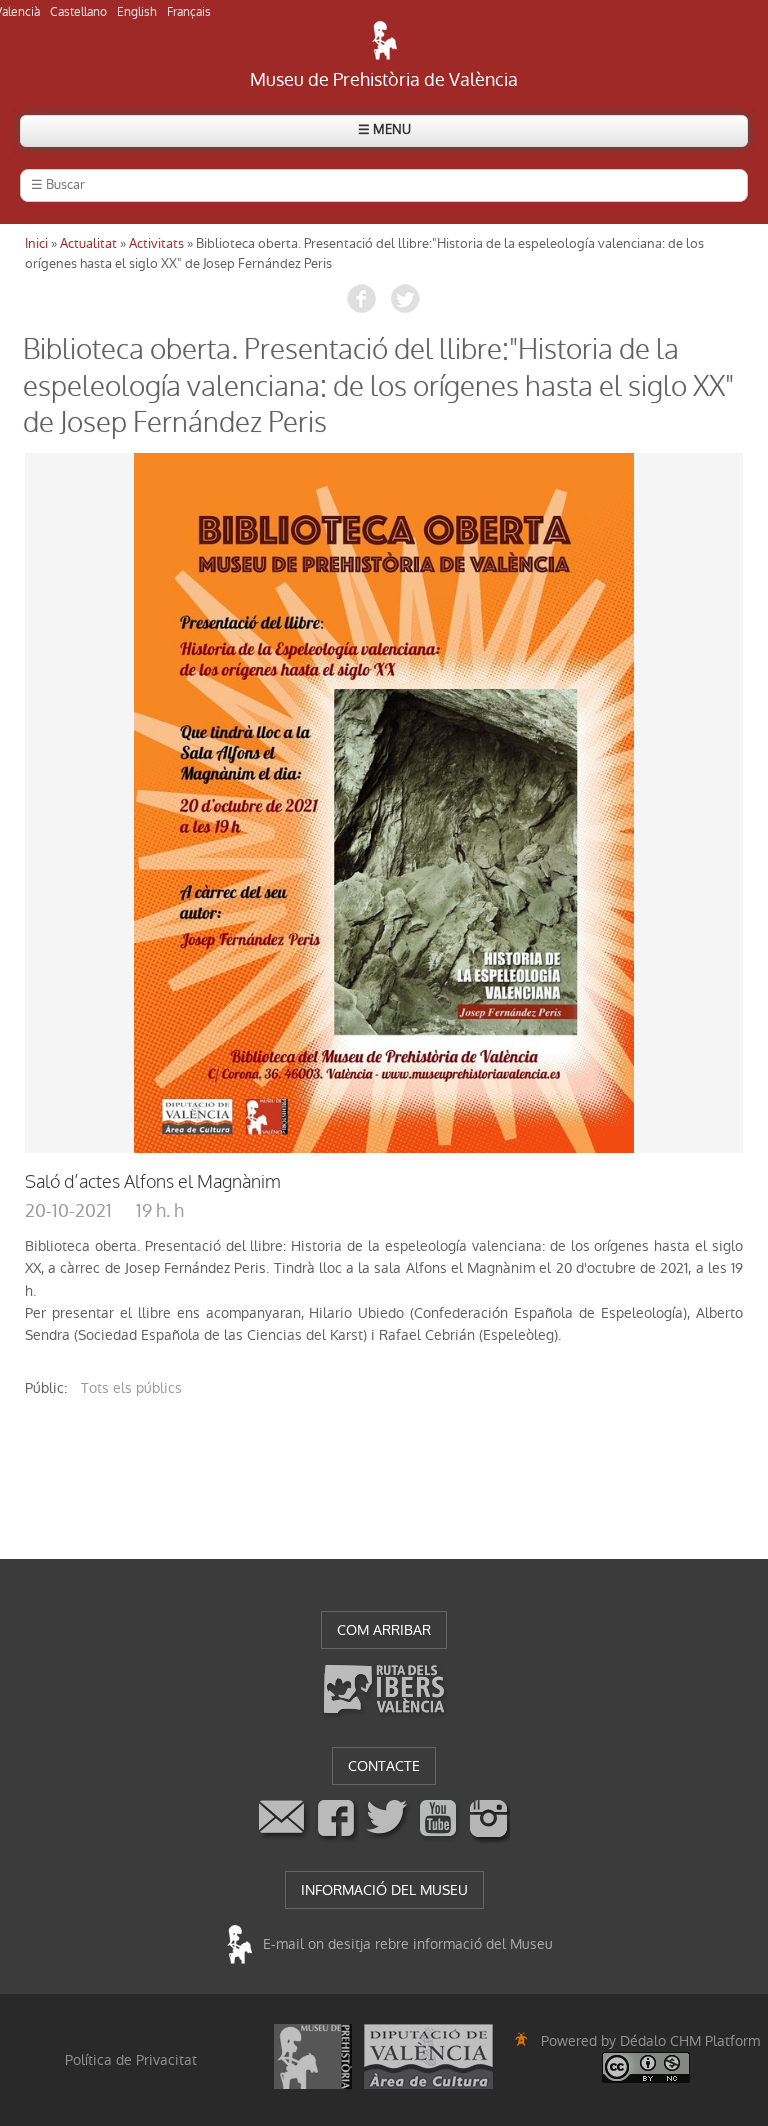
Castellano (78, 12)
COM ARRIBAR (384, 1630)
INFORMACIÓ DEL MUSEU (384, 1890)
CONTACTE (384, 1766)
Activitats (156, 243)
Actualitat (88, 243)
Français (189, 12)
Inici (36, 243)
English (137, 12)
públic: (46, 1388)
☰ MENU (384, 129)
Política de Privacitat (131, 2060)
